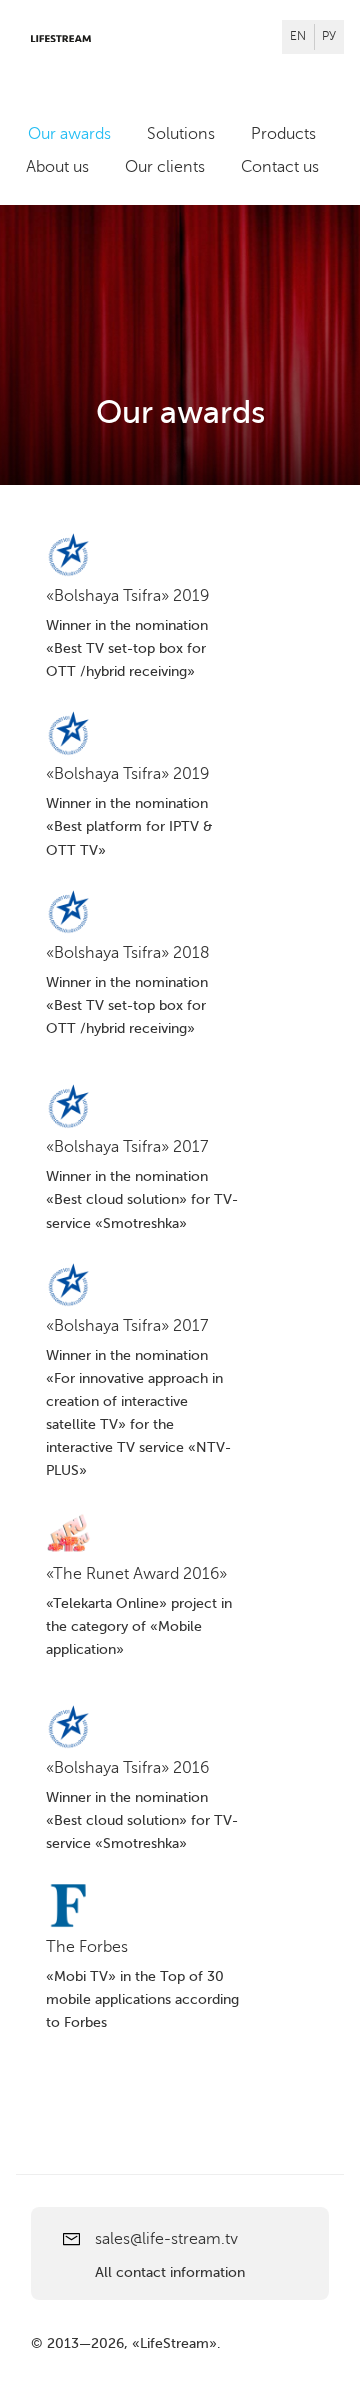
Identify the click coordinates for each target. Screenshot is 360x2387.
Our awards (69, 134)
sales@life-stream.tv (166, 2239)
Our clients (165, 167)
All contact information (170, 2272)
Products (283, 134)
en (298, 36)
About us (57, 167)
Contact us (280, 167)
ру (329, 36)
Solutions (181, 134)
